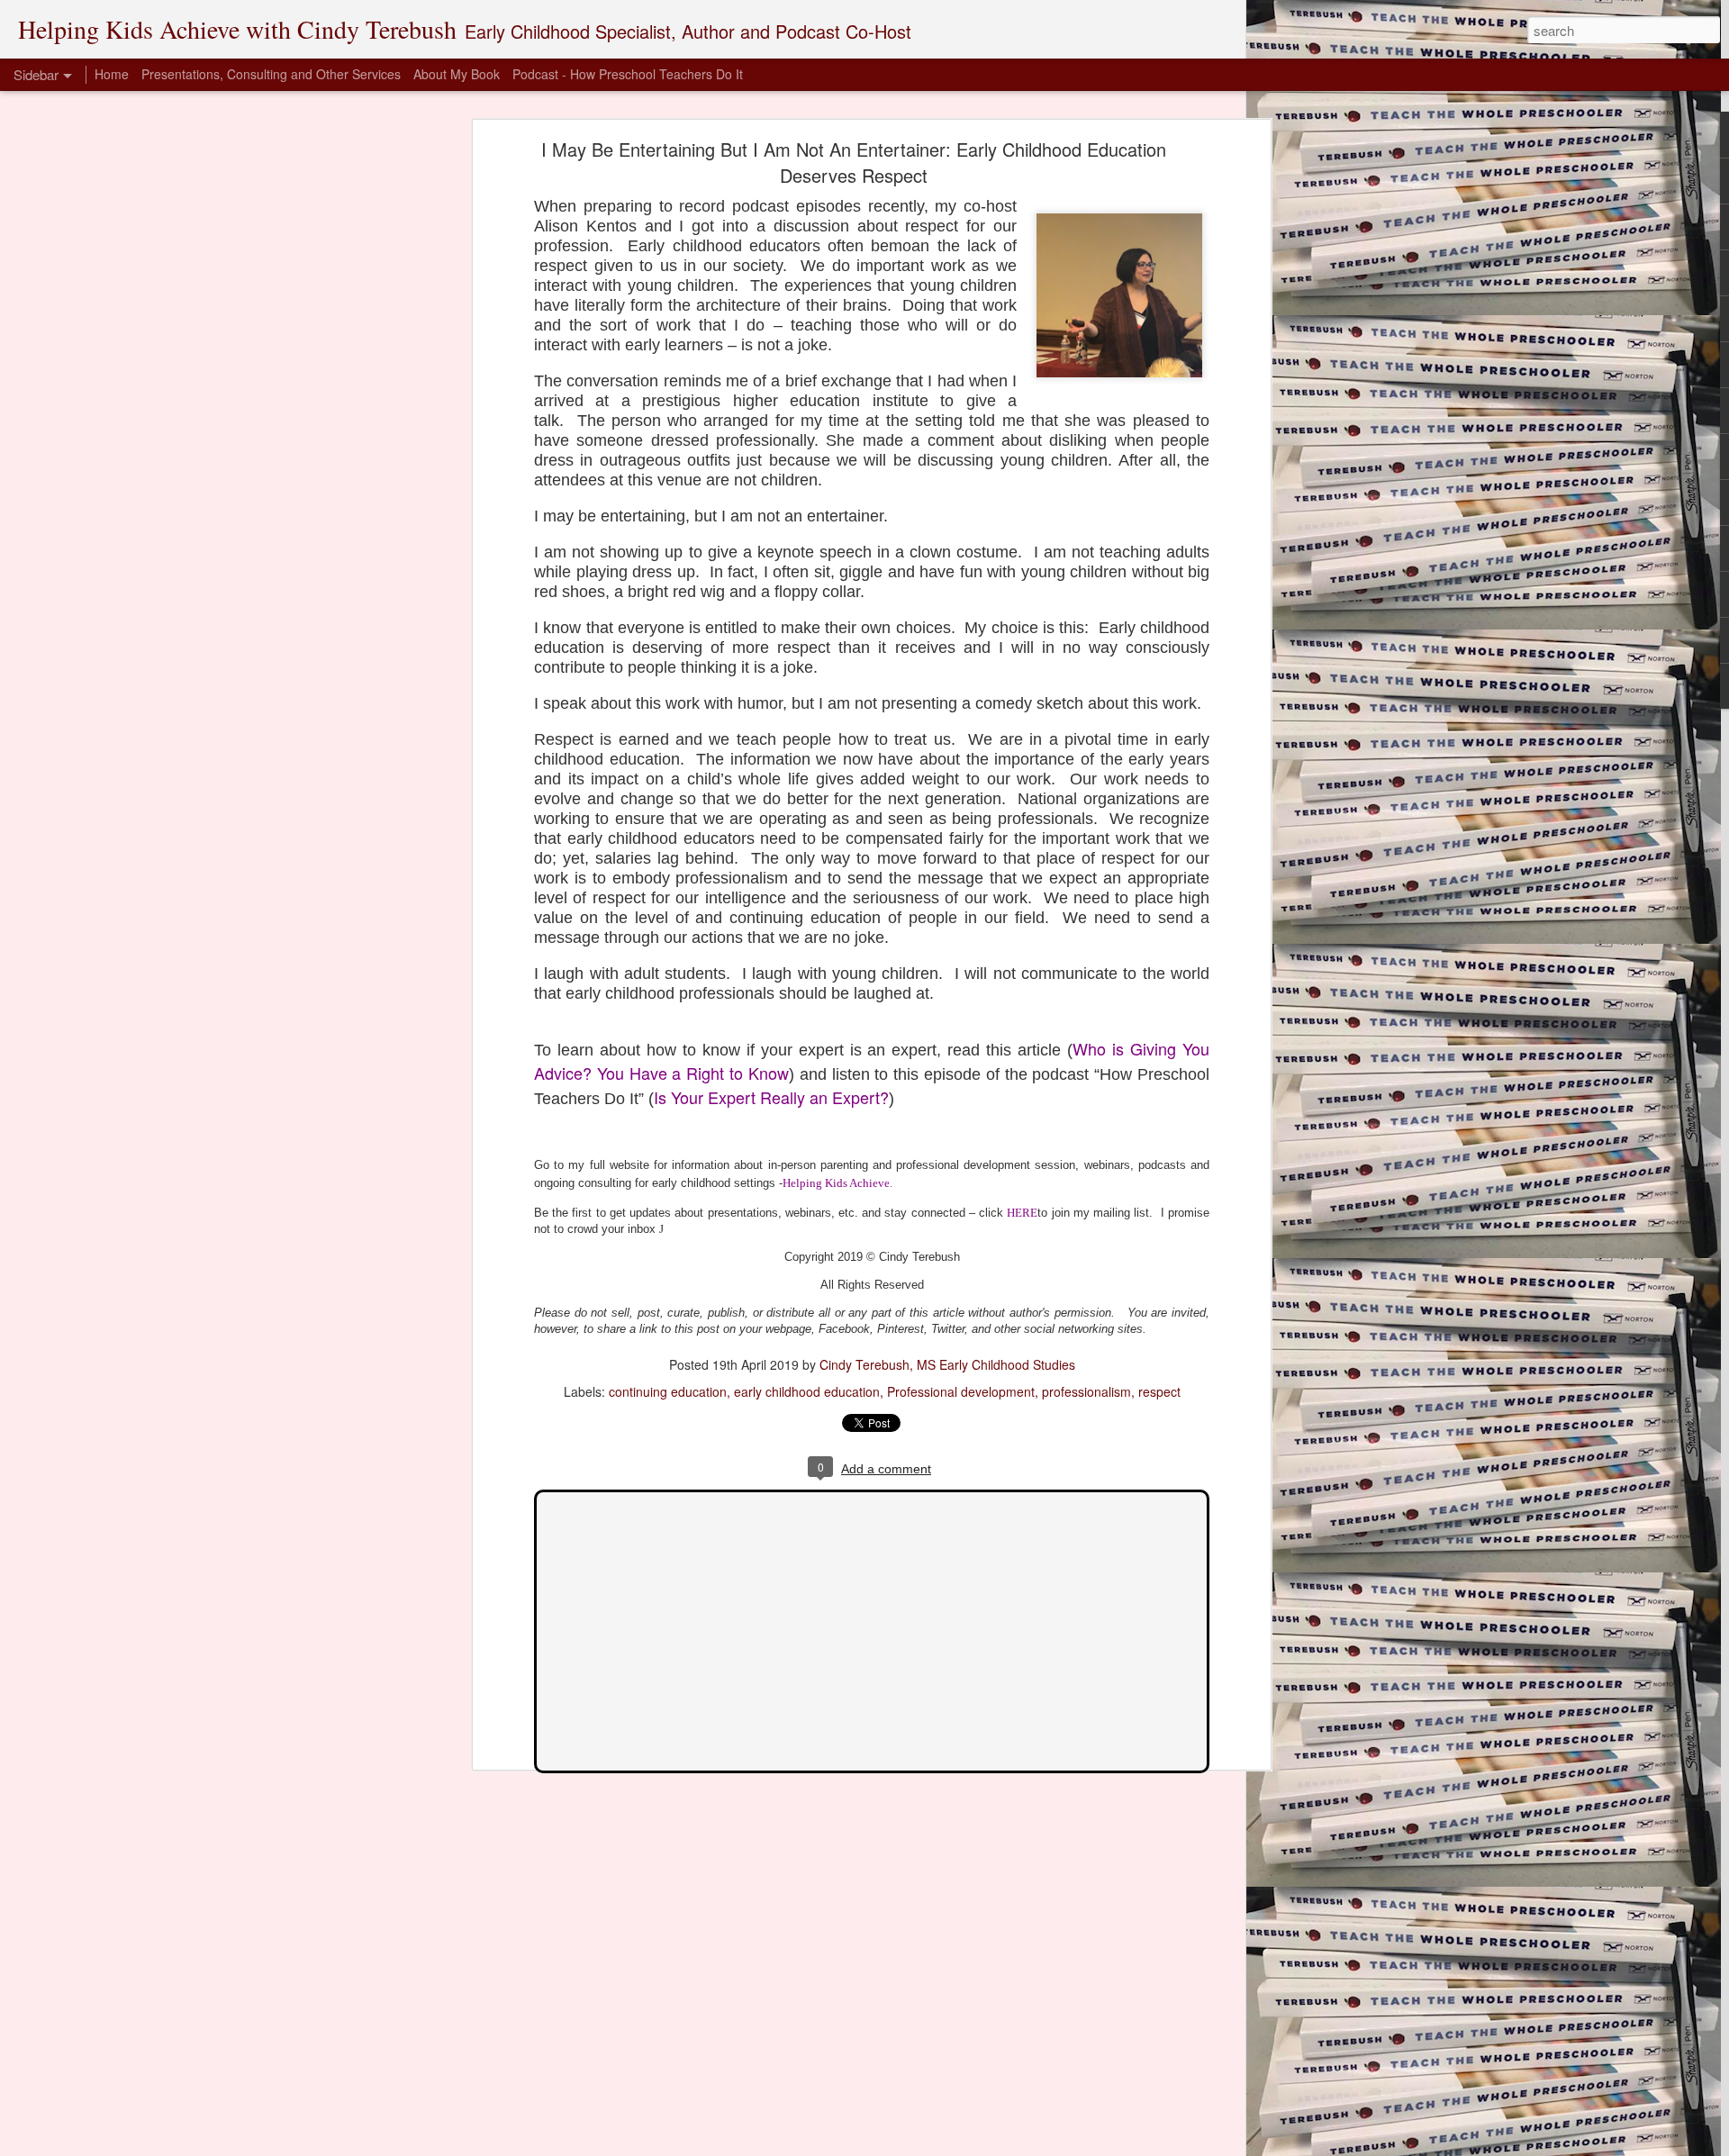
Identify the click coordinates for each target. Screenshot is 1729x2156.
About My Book (457, 74)
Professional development (961, 1391)
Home (112, 74)
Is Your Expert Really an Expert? (771, 1097)
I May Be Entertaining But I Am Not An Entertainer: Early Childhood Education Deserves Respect (854, 162)
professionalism (1086, 1391)
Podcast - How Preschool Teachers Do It (628, 74)
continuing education (668, 1391)
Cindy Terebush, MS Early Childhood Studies (947, 1364)
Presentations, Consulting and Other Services (271, 74)
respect (1159, 1391)
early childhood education (807, 1391)
